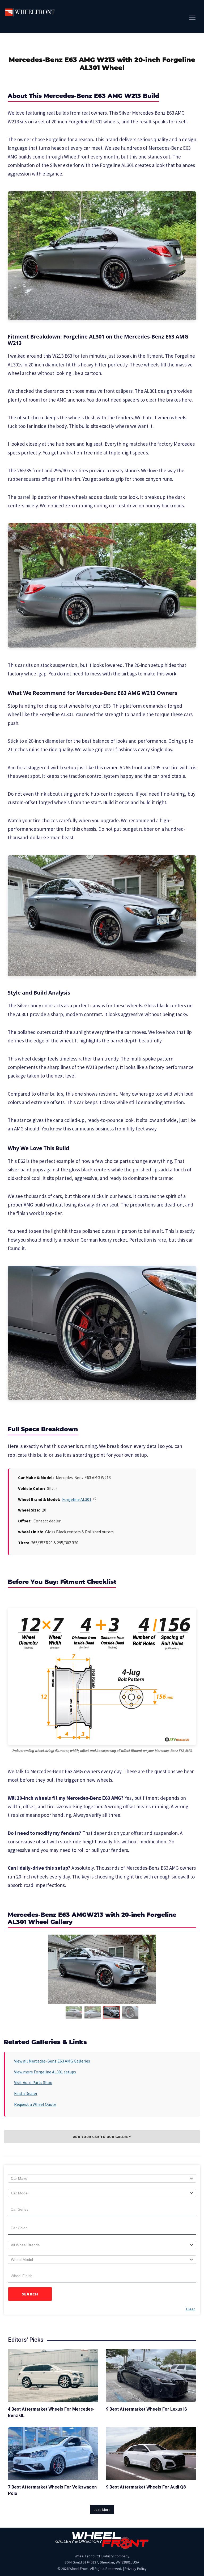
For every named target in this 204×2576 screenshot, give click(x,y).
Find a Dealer (26, 2093)
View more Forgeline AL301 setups (45, 2072)
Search (30, 2294)
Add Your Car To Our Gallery (102, 2137)
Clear (190, 2309)
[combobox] (102, 2178)
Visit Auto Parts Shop (33, 2082)
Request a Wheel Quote (35, 2104)
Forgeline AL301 (77, 1499)
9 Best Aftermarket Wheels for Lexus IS (146, 2409)
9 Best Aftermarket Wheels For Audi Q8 (146, 2487)
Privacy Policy (136, 2569)
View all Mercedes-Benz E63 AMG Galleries (52, 2061)
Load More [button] (102, 2510)
